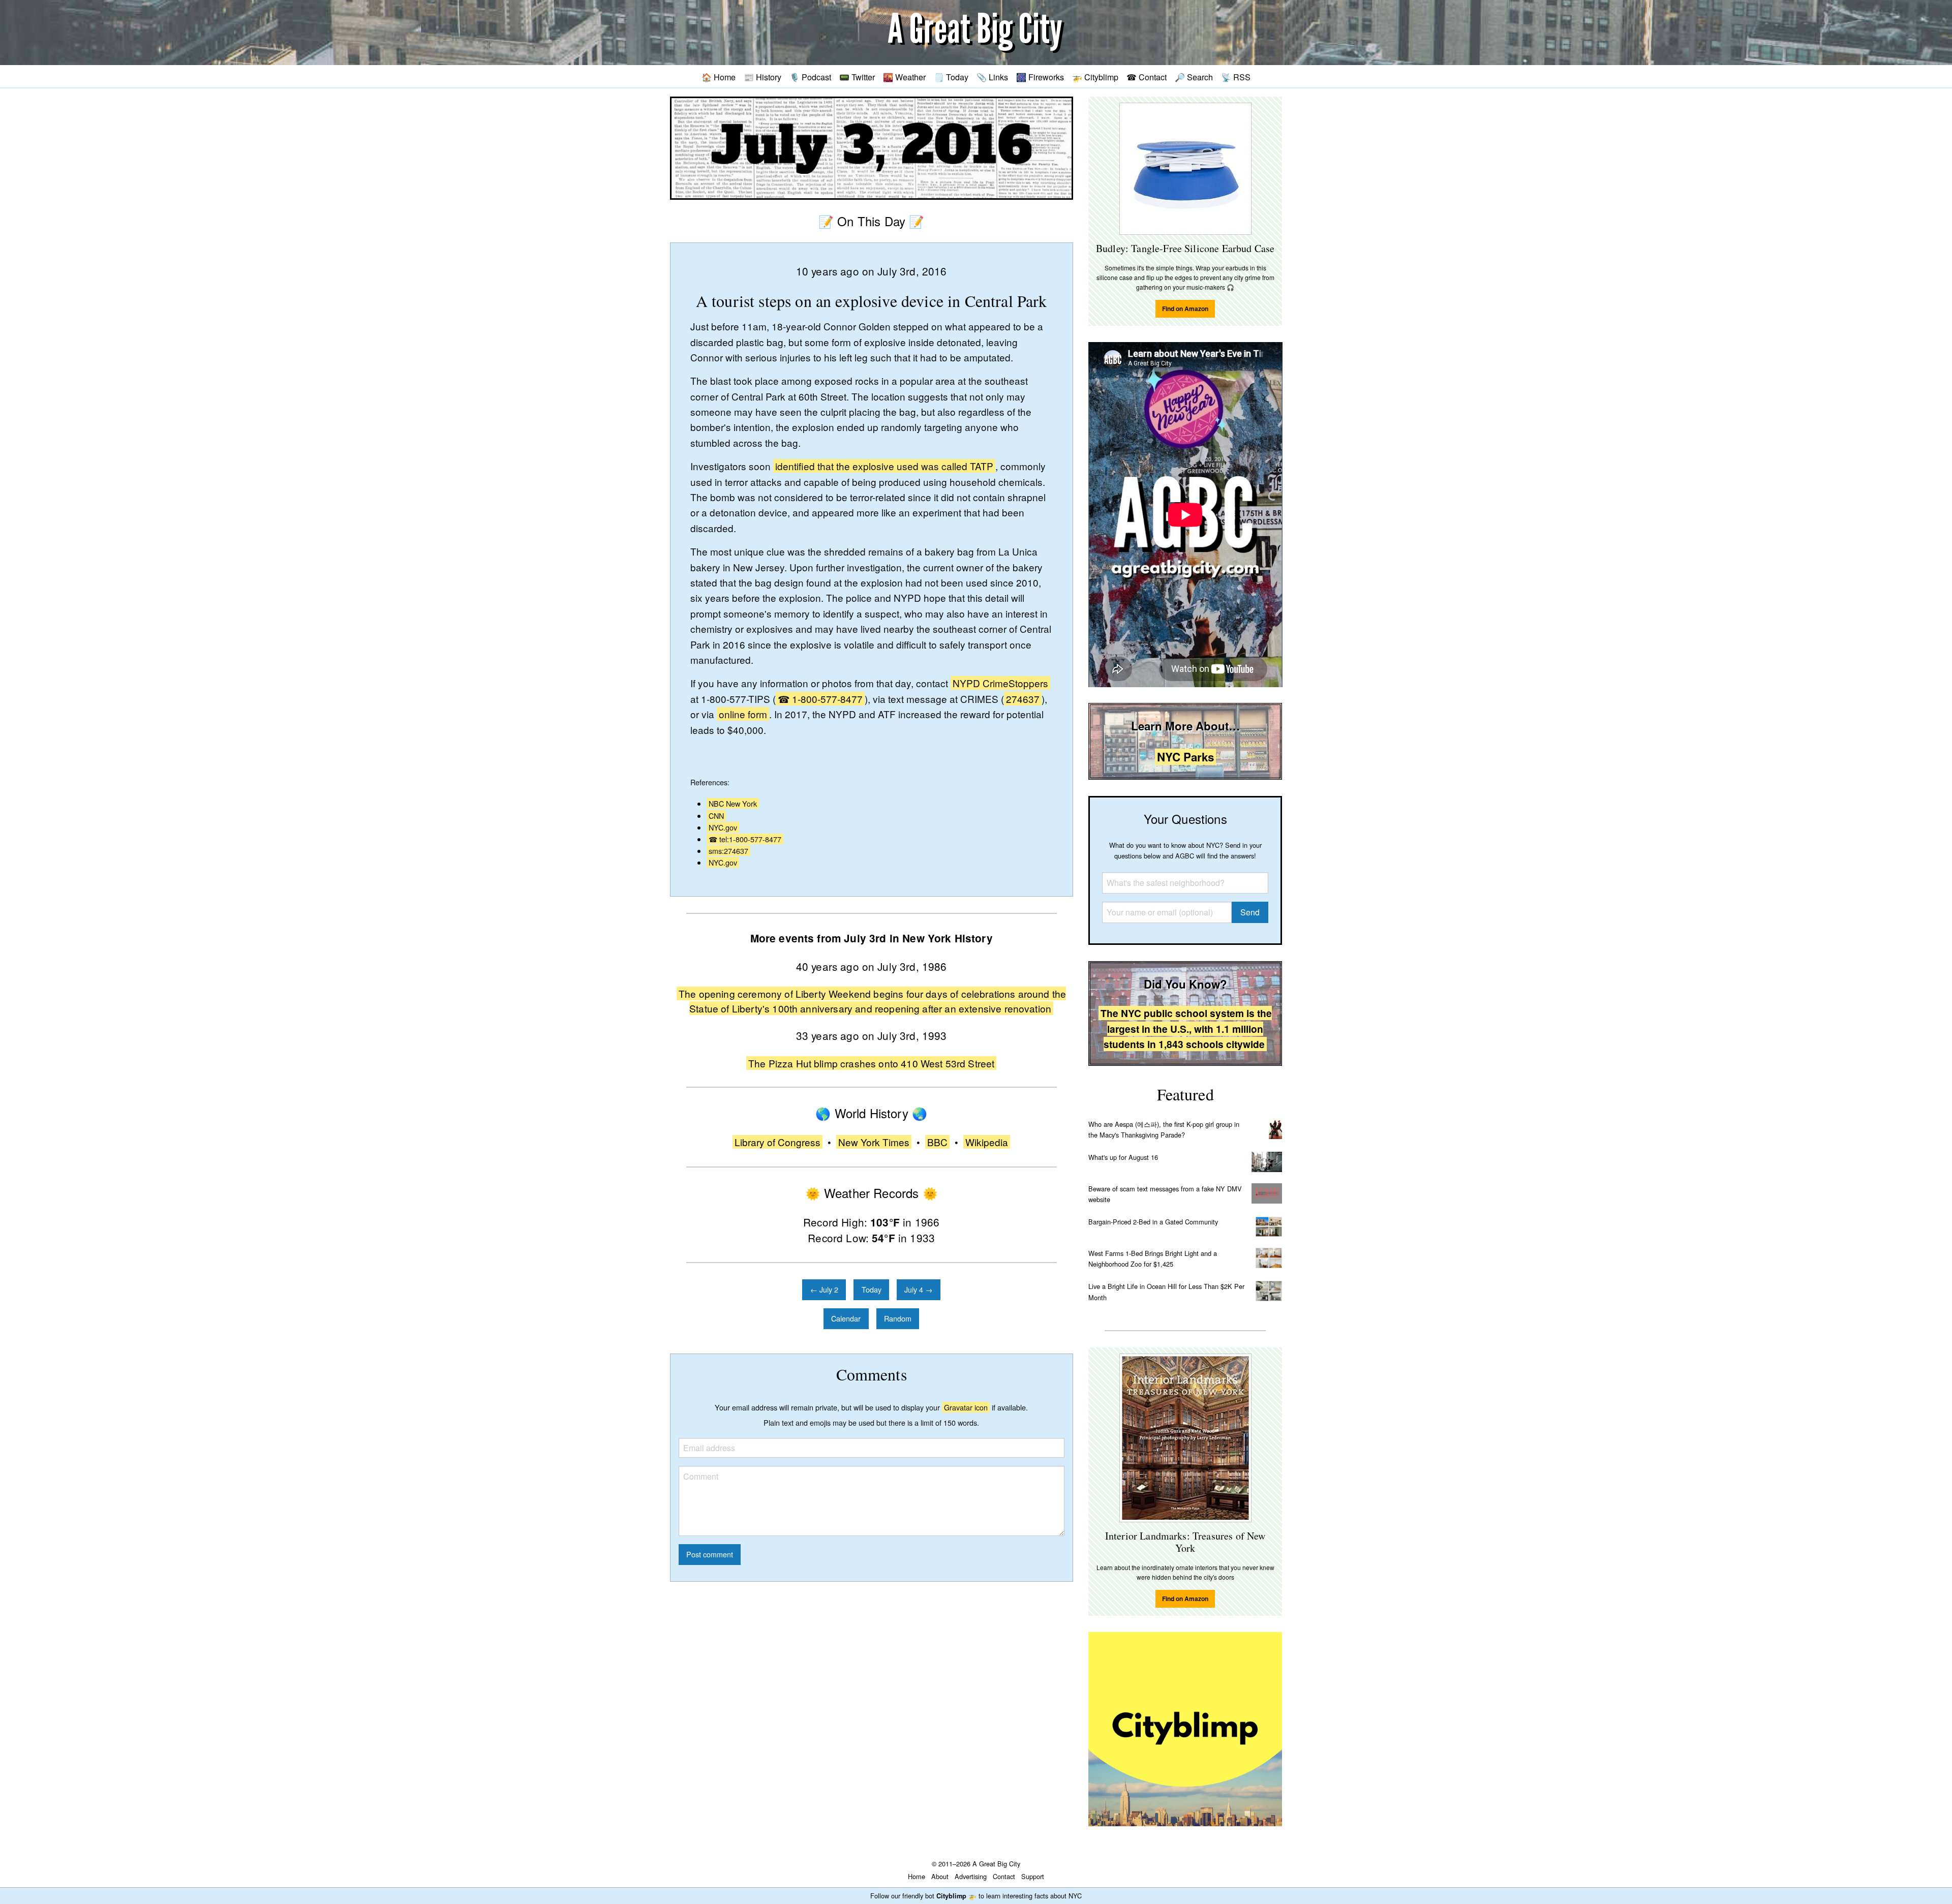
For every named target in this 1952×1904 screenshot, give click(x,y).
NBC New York (733, 803)
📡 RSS (1236, 77)
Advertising (971, 1876)
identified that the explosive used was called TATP (884, 466)
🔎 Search (1194, 77)
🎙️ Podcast (810, 77)
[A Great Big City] (976, 33)
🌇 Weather (904, 77)
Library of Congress (777, 1142)
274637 (1023, 699)
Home (917, 1876)
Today (872, 1289)
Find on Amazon (1185, 309)
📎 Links (992, 77)
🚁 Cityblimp (1095, 77)
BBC (937, 1142)
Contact (1004, 1876)
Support (1033, 1876)
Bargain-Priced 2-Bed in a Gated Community (1153, 1222)
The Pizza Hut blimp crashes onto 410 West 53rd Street (871, 1063)
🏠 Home (719, 77)
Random (898, 1318)
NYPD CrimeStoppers (1000, 683)
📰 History (762, 77)
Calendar (846, 1318)
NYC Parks (1185, 757)
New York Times (874, 1142)
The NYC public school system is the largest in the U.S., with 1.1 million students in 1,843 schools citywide (1186, 1028)
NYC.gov (723, 827)
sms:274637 (728, 851)
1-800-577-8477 (827, 699)
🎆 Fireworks (1040, 77)
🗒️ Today (951, 77)
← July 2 (824, 1289)
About (940, 1876)
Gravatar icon (966, 1407)
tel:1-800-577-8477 (750, 839)
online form (743, 714)
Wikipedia (987, 1142)
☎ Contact (1147, 77)
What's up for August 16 (1123, 1157)
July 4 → (918, 1289)
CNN (716, 816)
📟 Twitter (857, 77)
